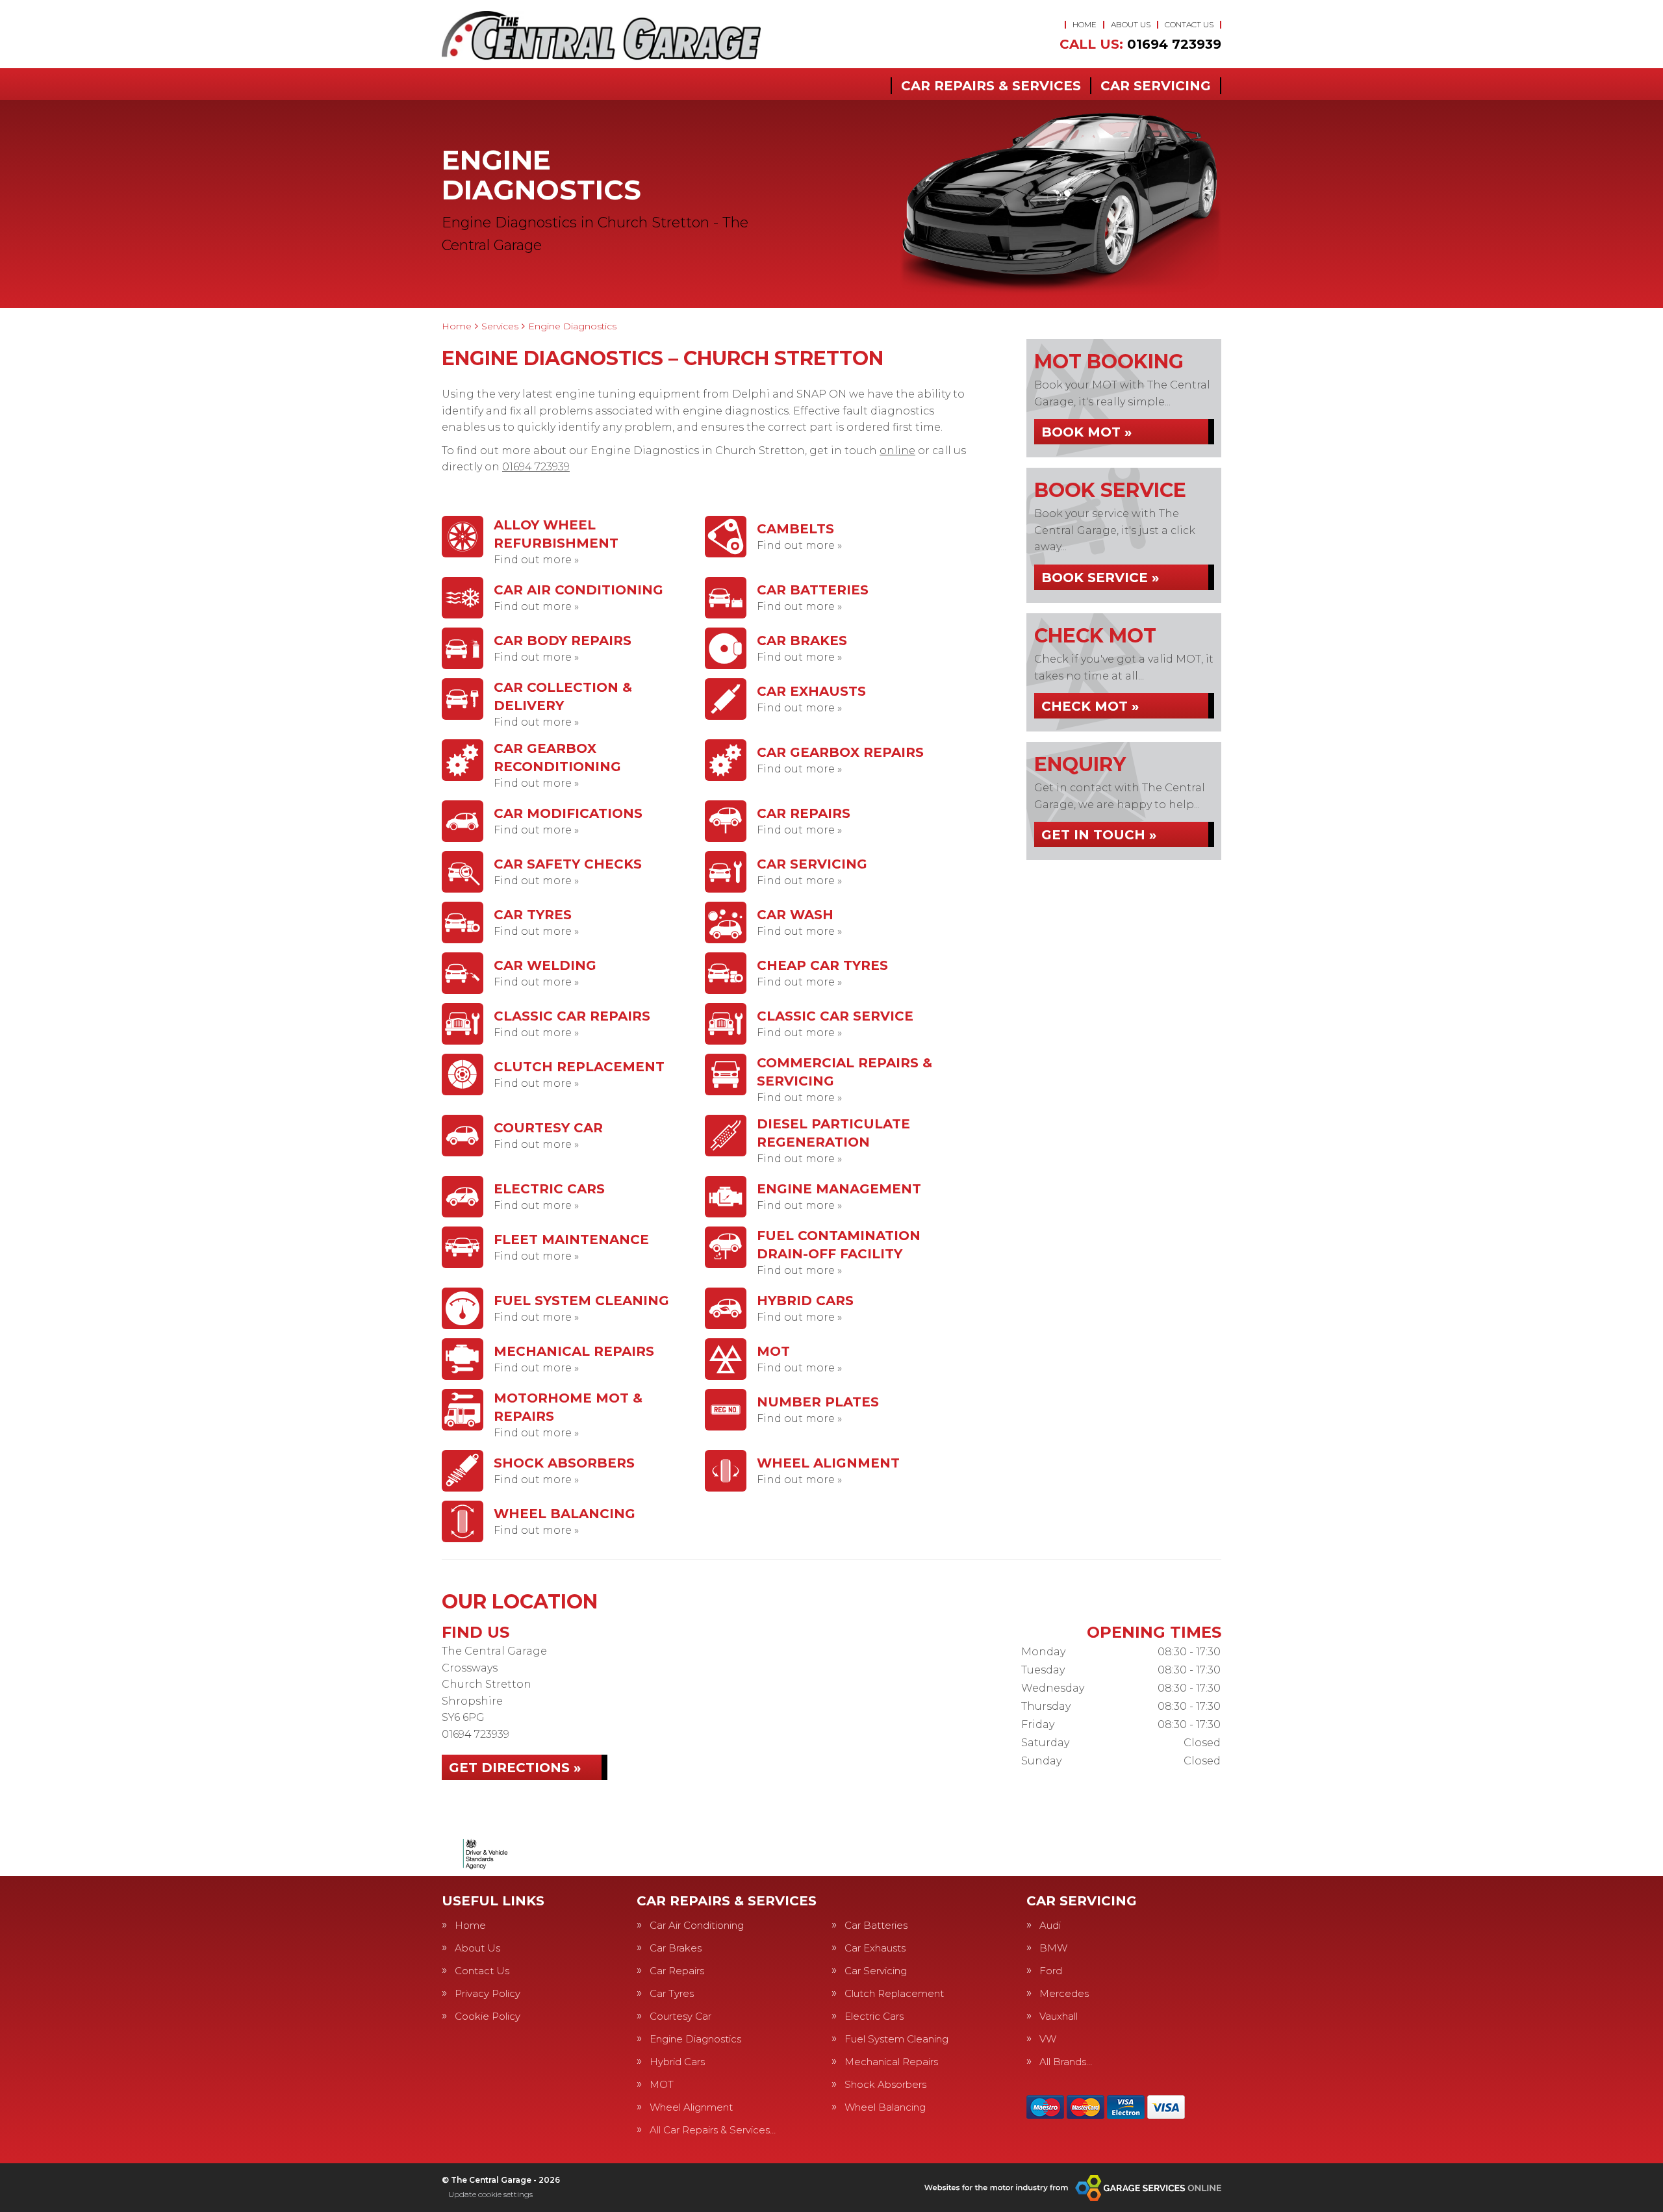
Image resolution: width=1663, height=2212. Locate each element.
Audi (1050, 1925)
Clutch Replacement (894, 1993)
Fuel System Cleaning (896, 2039)
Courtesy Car (680, 2016)
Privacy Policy (488, 1993)
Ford (1051, 1971)
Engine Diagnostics (695, 2039)
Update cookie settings (490, 2194)
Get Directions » (515, 1768)
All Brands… (1066, 2062)
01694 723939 (1140, 44)
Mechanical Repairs (891, 2062)
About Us (1131, 24)
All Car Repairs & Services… (713, 2130)
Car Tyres (672, 1993)
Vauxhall (1059, 2016)
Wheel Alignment (691, 2107)
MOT (662, 2084)
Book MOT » (1086, 432)
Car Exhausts (875, 1948)
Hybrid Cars (677, 2062)
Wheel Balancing (885, 2107)
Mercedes (1064, 1993)
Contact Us (1189, 24)
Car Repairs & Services (991, 86)
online (897, 451)
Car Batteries (876, 1925)
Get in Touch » (1099, 835)
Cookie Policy (488, 2016)
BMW (1053, 1948)
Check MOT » (1090, 706)
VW (1048, 2039)
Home (1085, 24)
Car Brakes (676, 1948)
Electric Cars (874, 2016)
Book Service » (1100, 578)
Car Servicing (1156, 86)
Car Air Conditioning (697, 1925)
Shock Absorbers (885, 2084)
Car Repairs (677, 1971)
